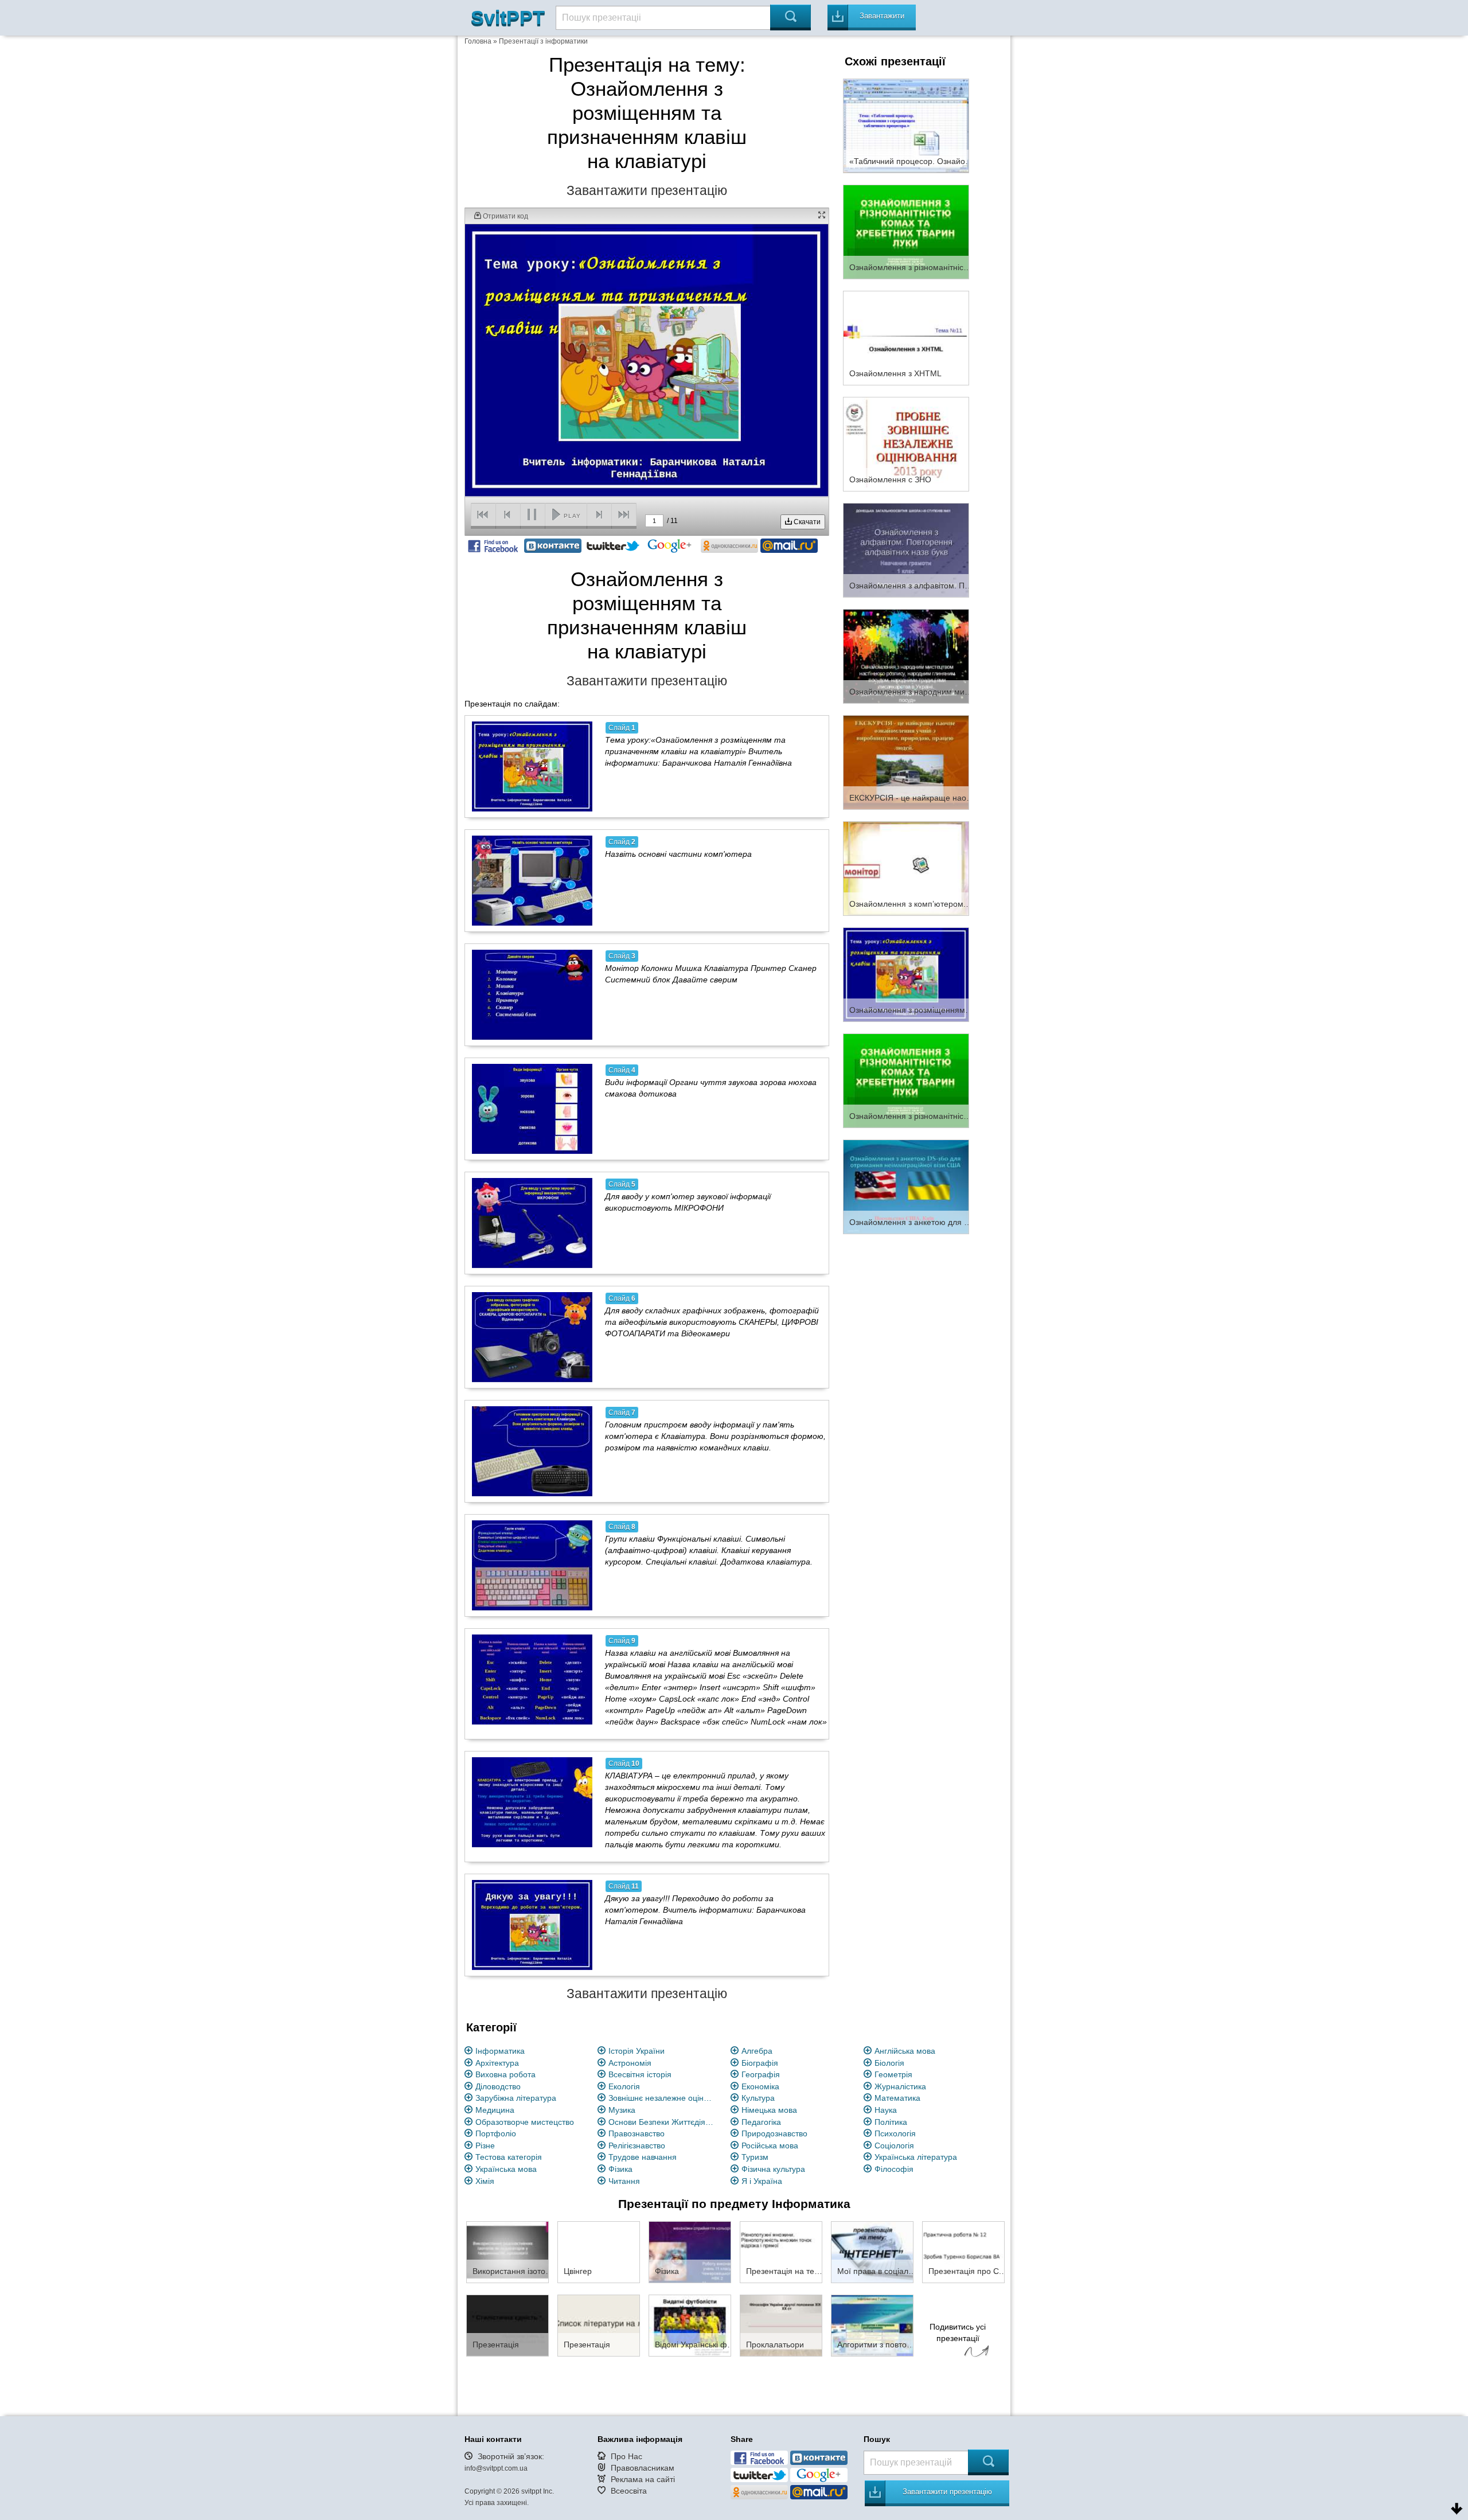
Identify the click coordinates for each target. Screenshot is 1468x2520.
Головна (478, 41)
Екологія (624, 2086)
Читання (624, 2181)
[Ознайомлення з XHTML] (906, 337)
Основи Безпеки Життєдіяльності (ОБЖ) (663, 2122)
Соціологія (894, 2145)
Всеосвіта (629, 2491)
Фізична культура (773, 2169)
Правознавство (637, 2133)
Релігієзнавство (637, 2145)
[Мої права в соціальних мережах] (872, 2252)
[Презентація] (507, 2325)
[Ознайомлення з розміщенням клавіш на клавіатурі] (906, 974)
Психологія (895, 2133)
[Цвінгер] (599, 2252)
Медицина (495, 2110)
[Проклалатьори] (781, 2325)
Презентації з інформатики (543, 41)
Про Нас (626, 2456)
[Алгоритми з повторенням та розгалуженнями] (872, 2325)
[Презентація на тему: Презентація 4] (781, 2252)
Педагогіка (761, 2122)
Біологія (889, 2063)
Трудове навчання (643, 2157)
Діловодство (498, 2086)
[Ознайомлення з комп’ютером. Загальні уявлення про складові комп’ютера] (906, 868)
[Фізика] (690, 2252)
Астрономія (630, 2063)
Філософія (894, 2169)
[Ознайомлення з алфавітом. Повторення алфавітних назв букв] (906, 549)
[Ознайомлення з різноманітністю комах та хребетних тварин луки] (906, 231)
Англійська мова (905, 2051)
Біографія (760, 2063)
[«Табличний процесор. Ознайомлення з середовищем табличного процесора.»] (906, 125)
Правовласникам (643, 2468)
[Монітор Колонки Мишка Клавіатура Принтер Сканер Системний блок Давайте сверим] (532, 994)
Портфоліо (496, 2133)
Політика (891, 2122)
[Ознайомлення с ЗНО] (906, 443)
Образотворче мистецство (525, 2122)
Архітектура (497, 2063)
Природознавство (774, 2133)
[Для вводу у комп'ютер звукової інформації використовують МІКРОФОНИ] (532, 1223)
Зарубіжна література (516, 2098)
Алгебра (757, 2051)
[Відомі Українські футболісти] (690, 2325)
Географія (761, 2074)
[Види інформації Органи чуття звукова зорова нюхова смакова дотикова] (532, 1109)
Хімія (485, 2181)
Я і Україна (762, 2181)
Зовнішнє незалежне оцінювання (663, 2098)
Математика (897, 2098)
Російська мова (770, 2145)
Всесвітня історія (640, 2074)
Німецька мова (769, 2110)
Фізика (620, 2169)
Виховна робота (505, 2074)
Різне (485, 2145)
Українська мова (506, 2169)
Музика (622, 2110)
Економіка (760, 2086)
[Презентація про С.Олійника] (963, 2252)
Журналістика (900, 2086)
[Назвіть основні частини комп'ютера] (532, 880)
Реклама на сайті (643, 2479)
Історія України (637, 2051)
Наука (886, 2110)
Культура (758, 2098)
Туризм (755, 2157)
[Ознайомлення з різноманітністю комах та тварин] (906, 1080)
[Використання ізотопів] (507, 2252)
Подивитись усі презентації (958, 2332)
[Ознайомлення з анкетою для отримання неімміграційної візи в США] (906, 1186)
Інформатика (500, 2051)
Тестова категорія (509, 2157)
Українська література (916, 2157)
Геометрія (893, 2074)
